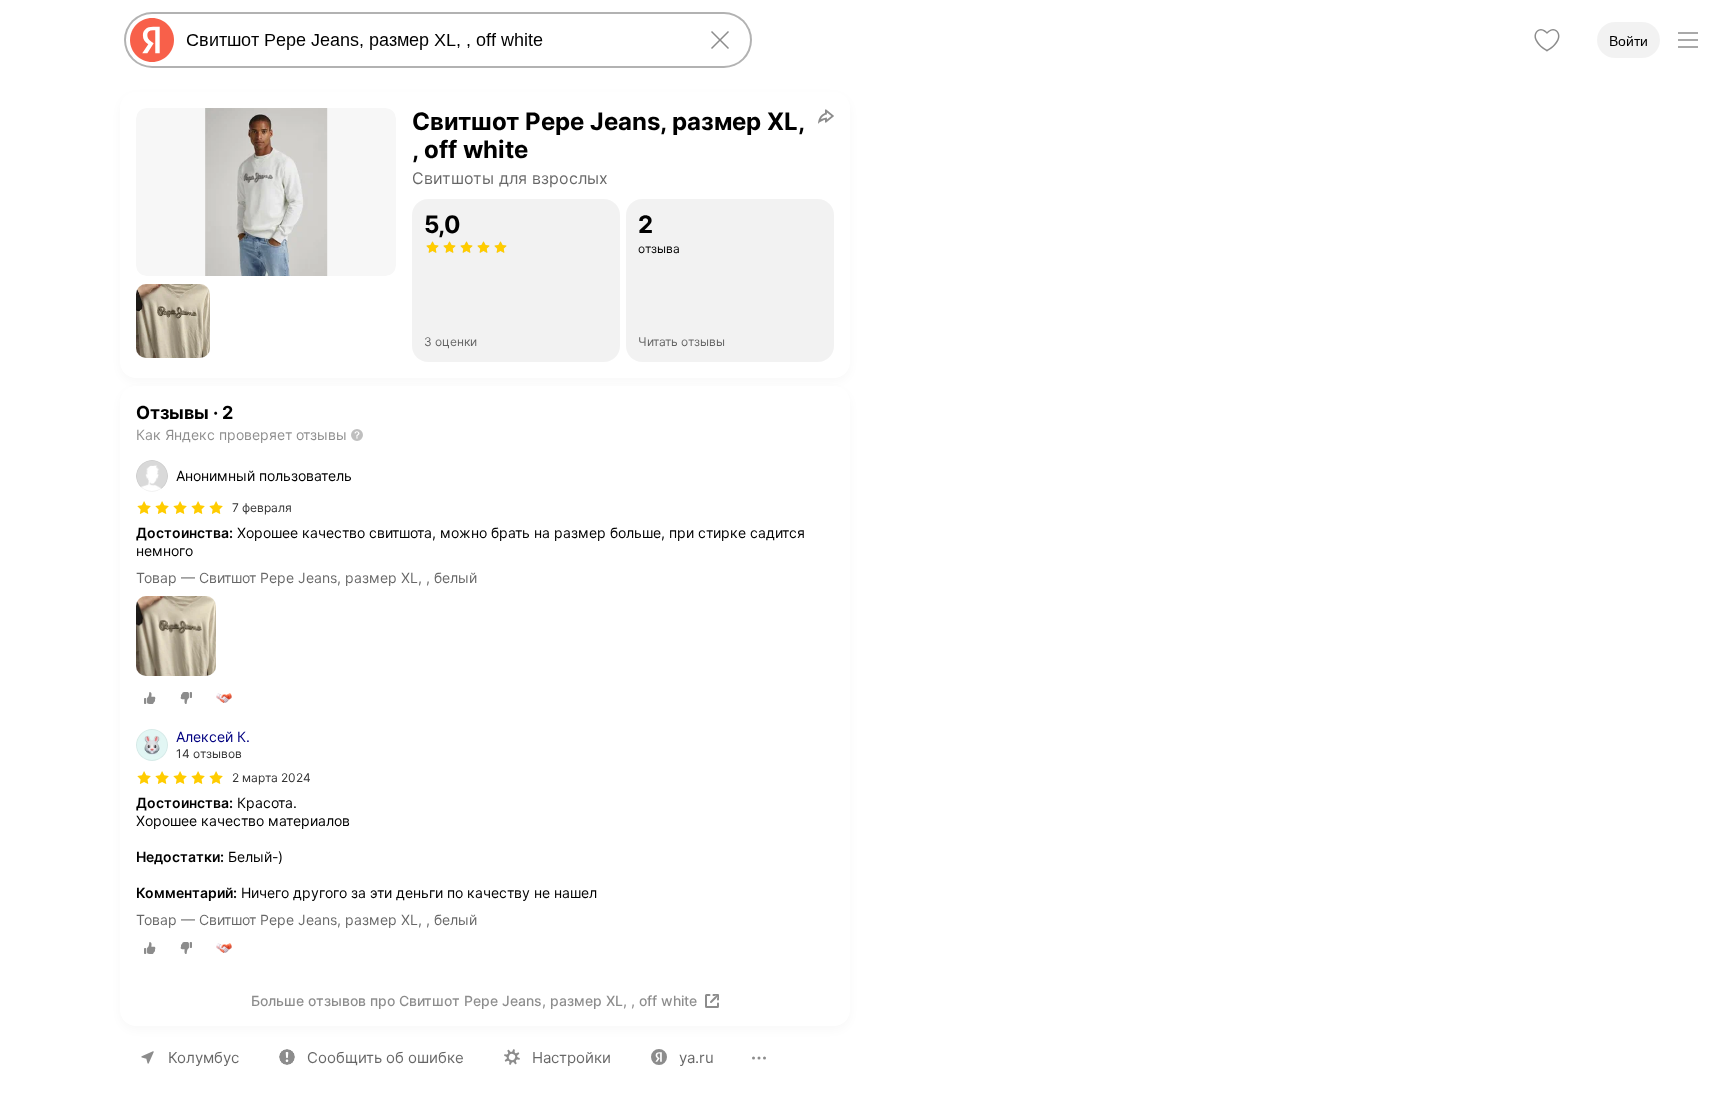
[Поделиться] (826, 116)
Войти (1628, 41)
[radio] (150, 698)
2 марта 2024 (271, 777)
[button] (173, 321)
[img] (180, 508)
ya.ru (696, 1057)
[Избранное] (1547, 40)
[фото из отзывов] (176, 637)
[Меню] (1688, 40)
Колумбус (203, 1057)
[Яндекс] (152, 40)
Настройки (571, 1057)
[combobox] (434, 40)
